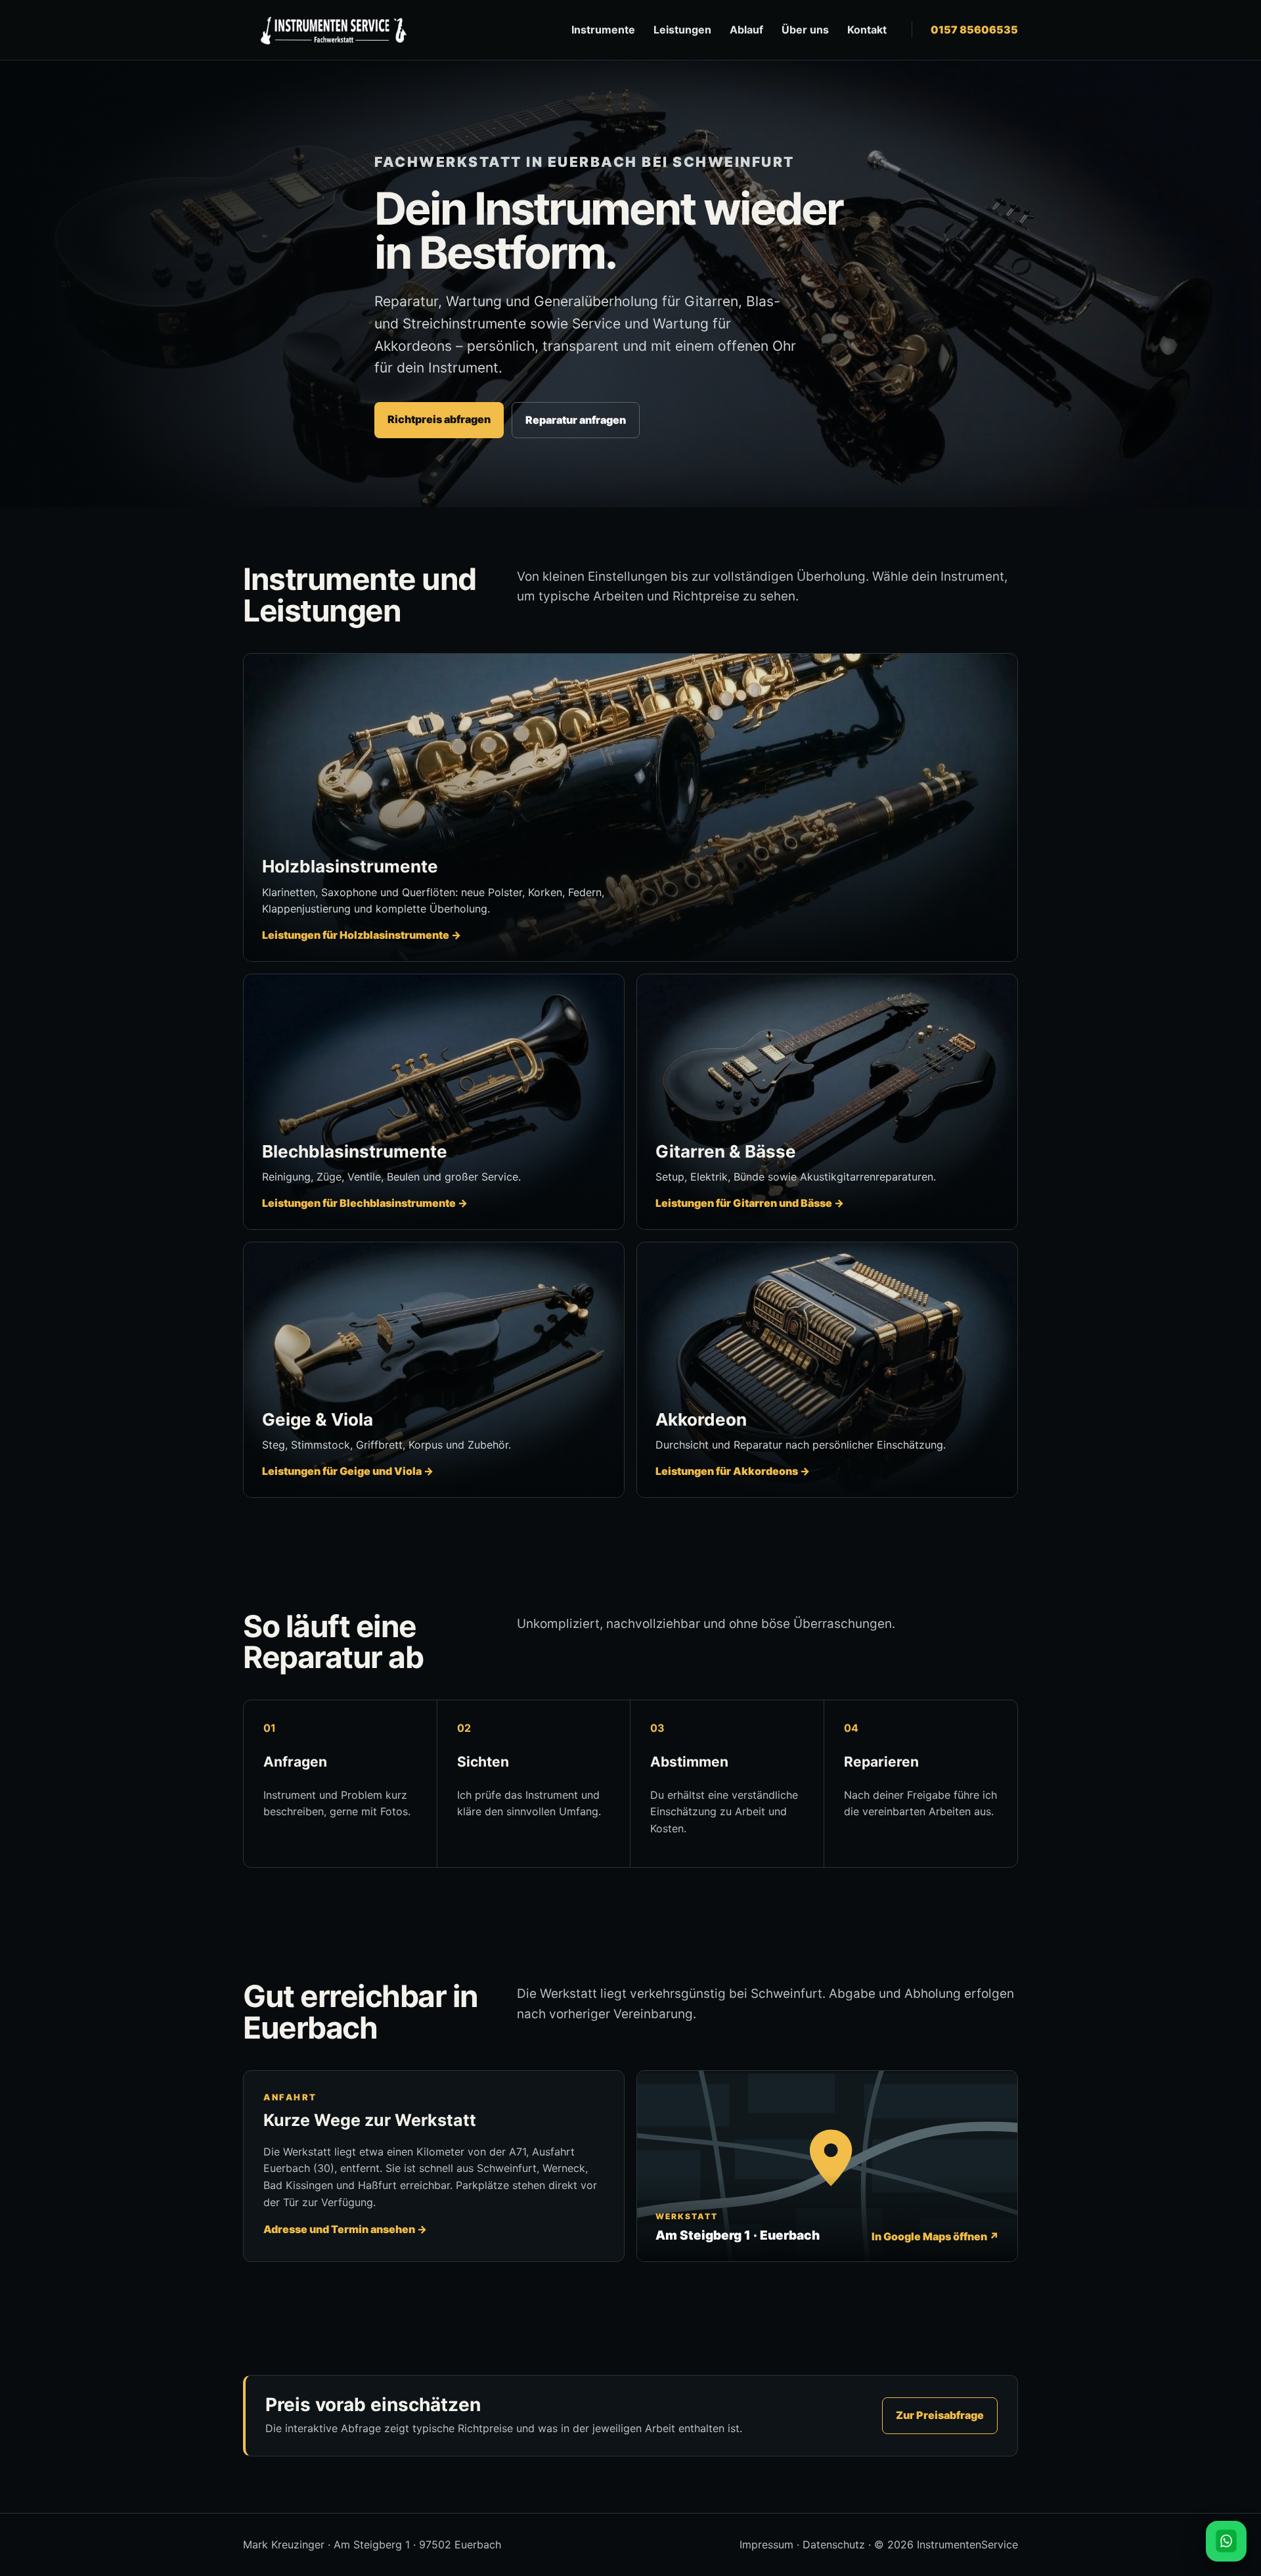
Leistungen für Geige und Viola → (348, 1471)
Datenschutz (834, 2544)
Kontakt (867, 30)
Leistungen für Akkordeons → (733, 1471)
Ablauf (746, 30)
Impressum (766, 2544)
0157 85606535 (974, 30)
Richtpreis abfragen (439, 419)
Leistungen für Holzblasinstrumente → (362, 935)
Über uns (805, 30)
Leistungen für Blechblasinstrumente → (365, 1203)
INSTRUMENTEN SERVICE (332, 30)
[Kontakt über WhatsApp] (1226, 2541)
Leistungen (682, 30)
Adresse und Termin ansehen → (345, 2229)
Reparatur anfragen (576, 420)
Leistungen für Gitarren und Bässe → (750, 1203)
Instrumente (603, 30)
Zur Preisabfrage (940, 2415)
